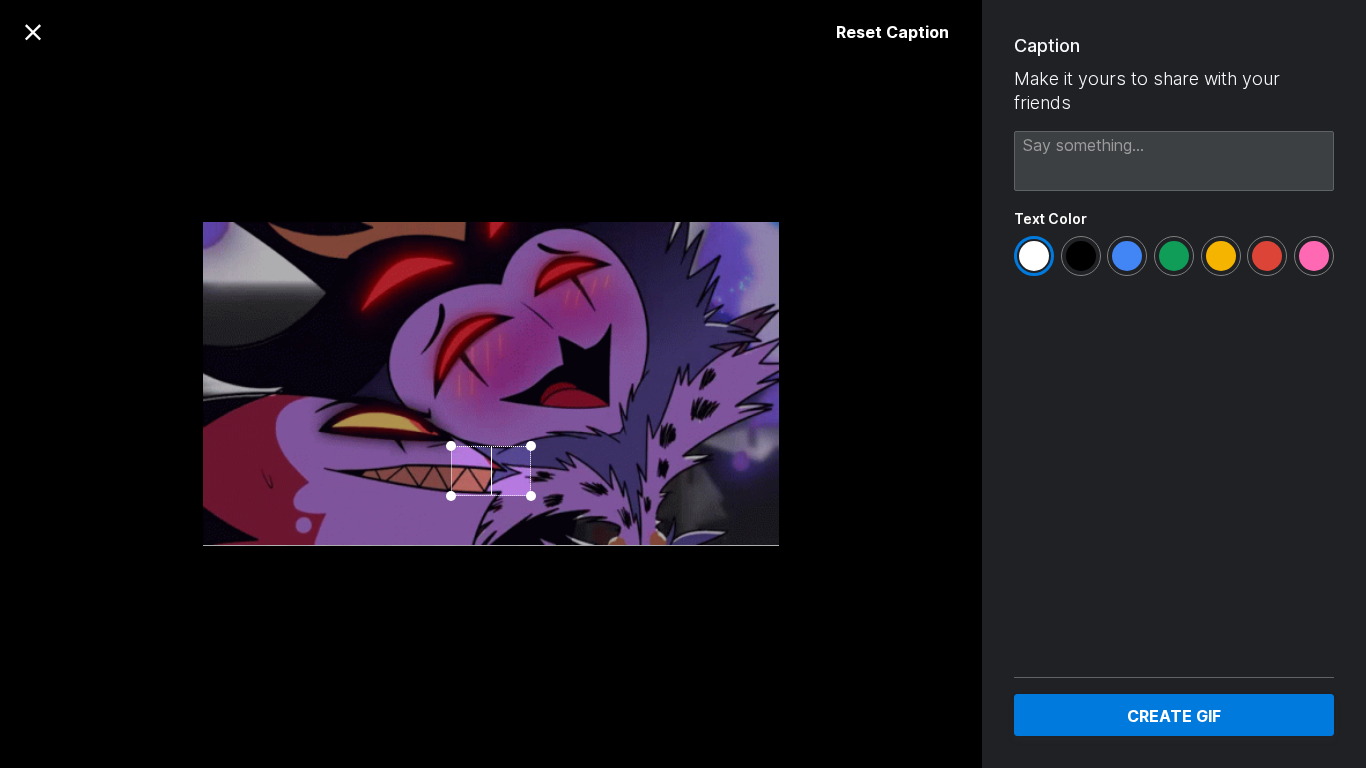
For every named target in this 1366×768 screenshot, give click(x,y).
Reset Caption (892, 32)
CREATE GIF (1174, 716)
